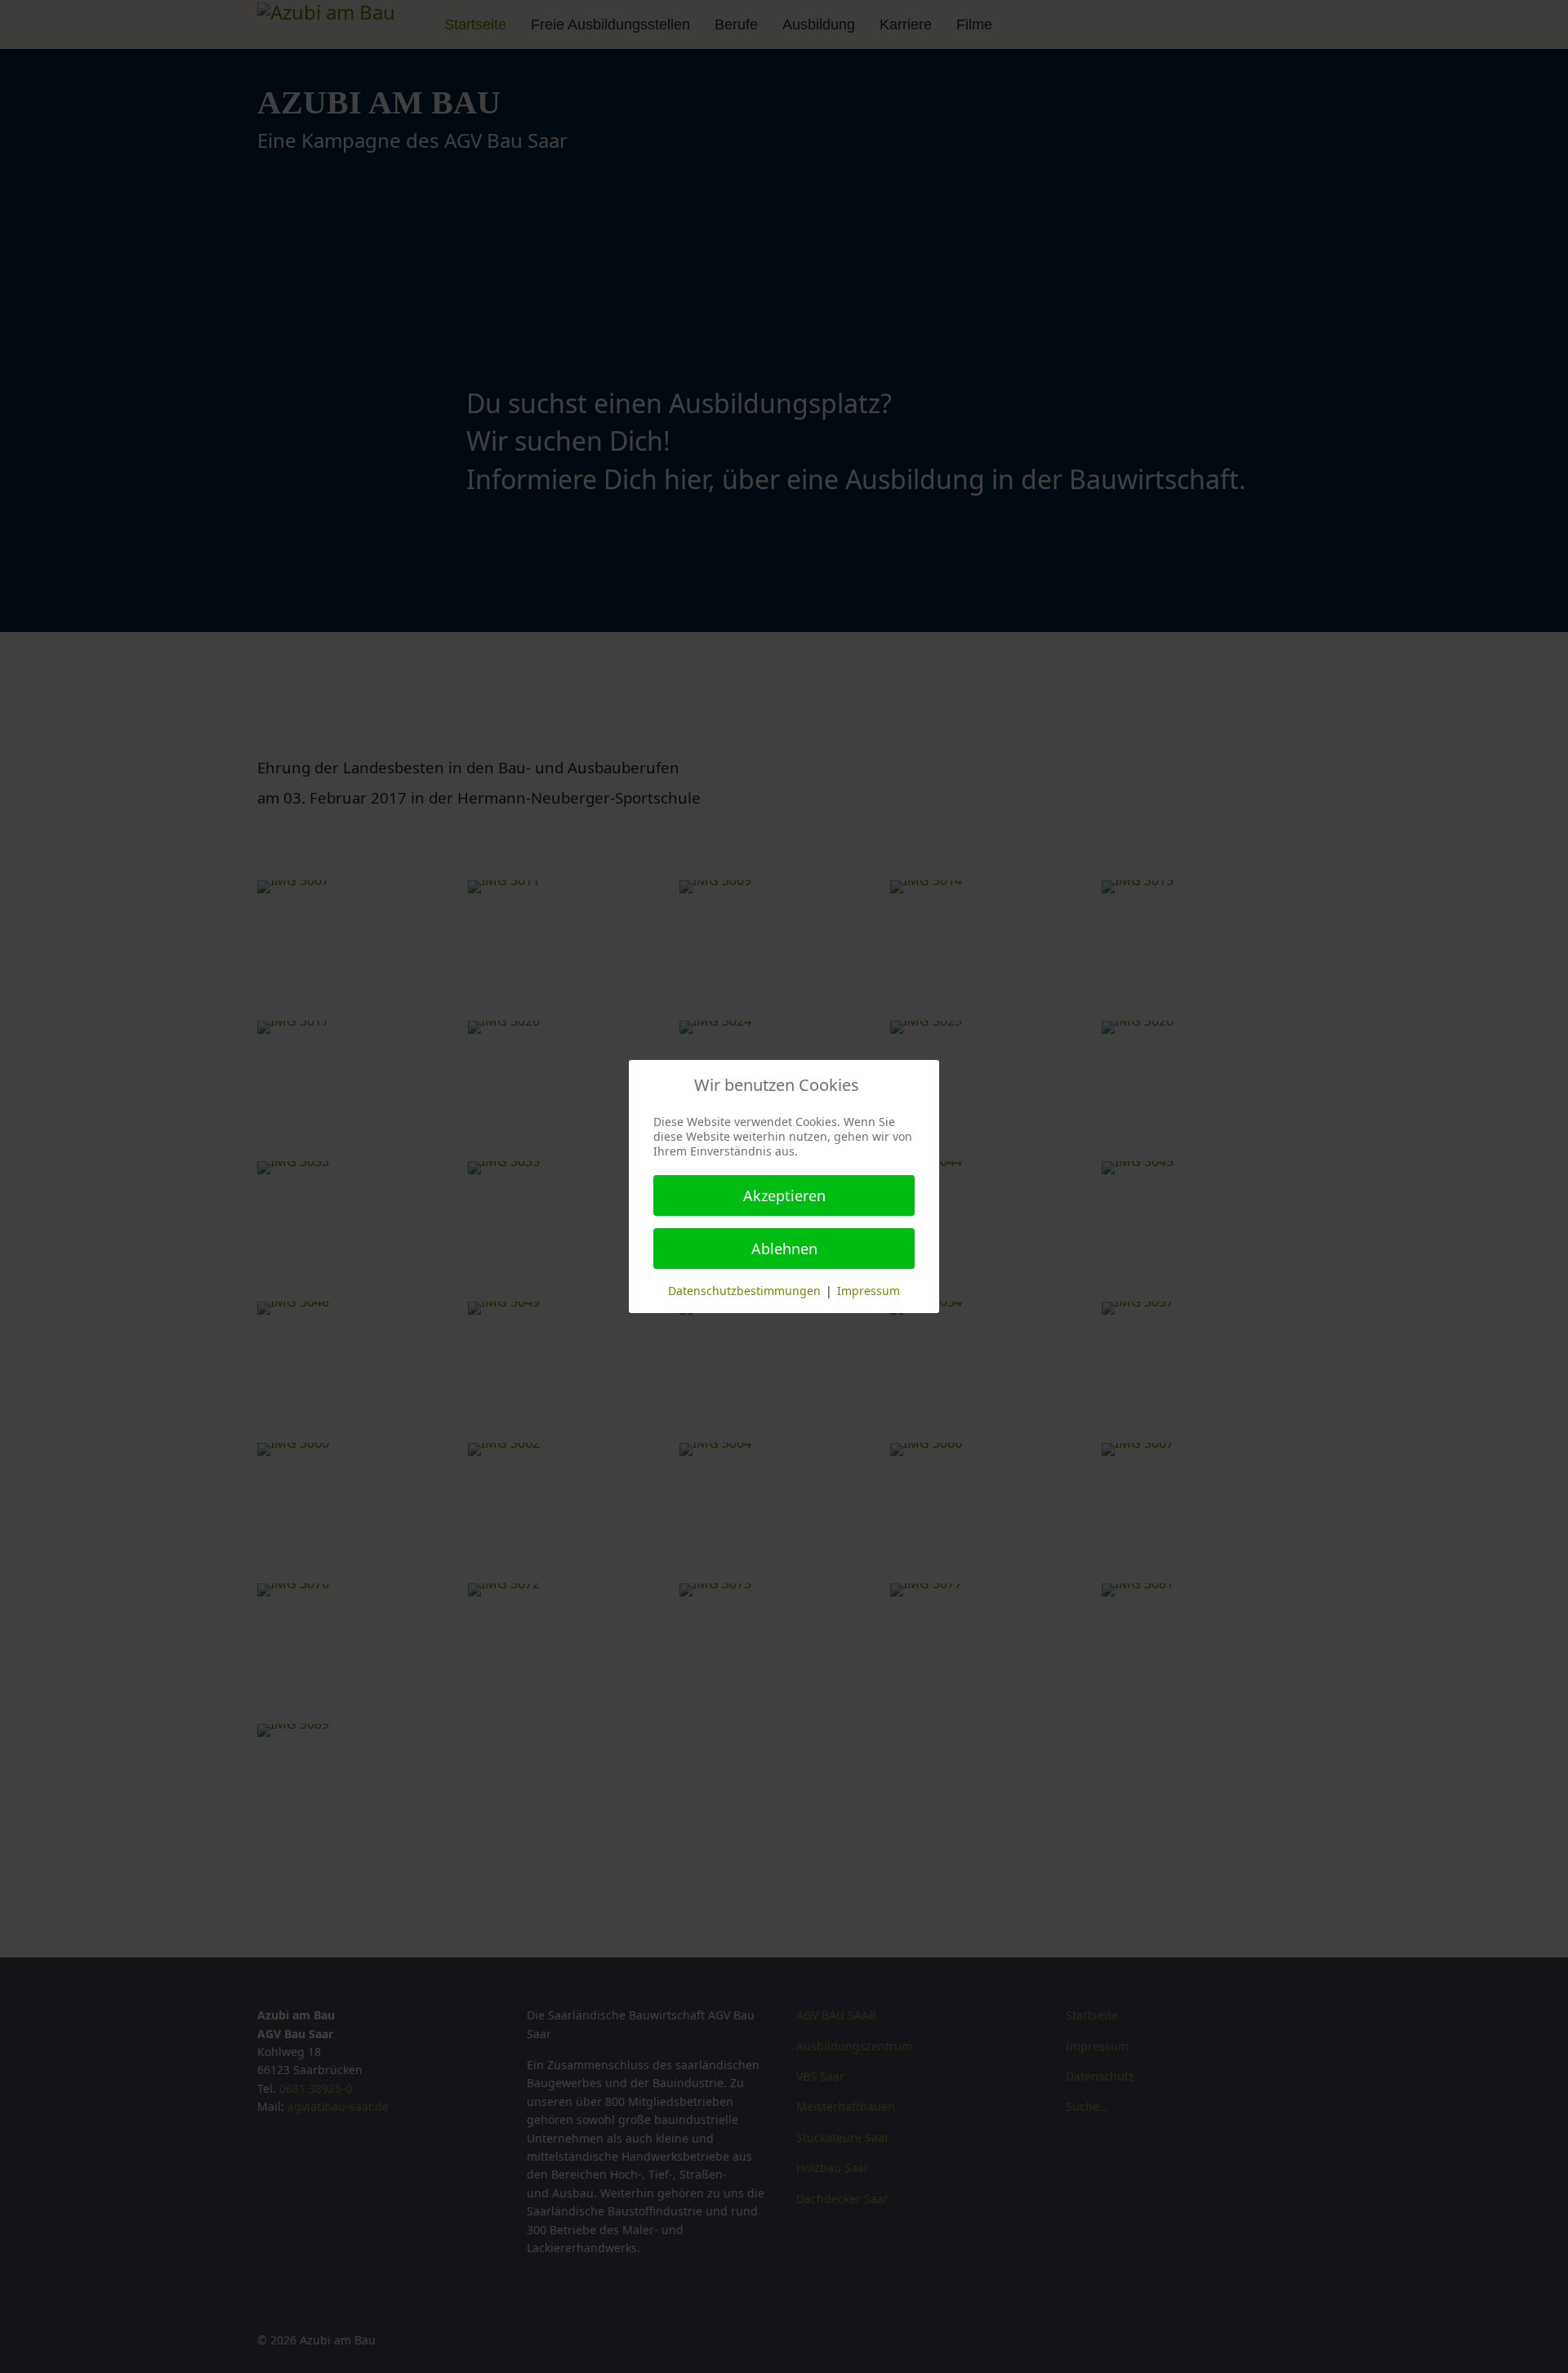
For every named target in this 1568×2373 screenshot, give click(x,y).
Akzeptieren (784, 1195)
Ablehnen (784, 1249)
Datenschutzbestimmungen (744, 1291)
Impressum (869, 1291)
